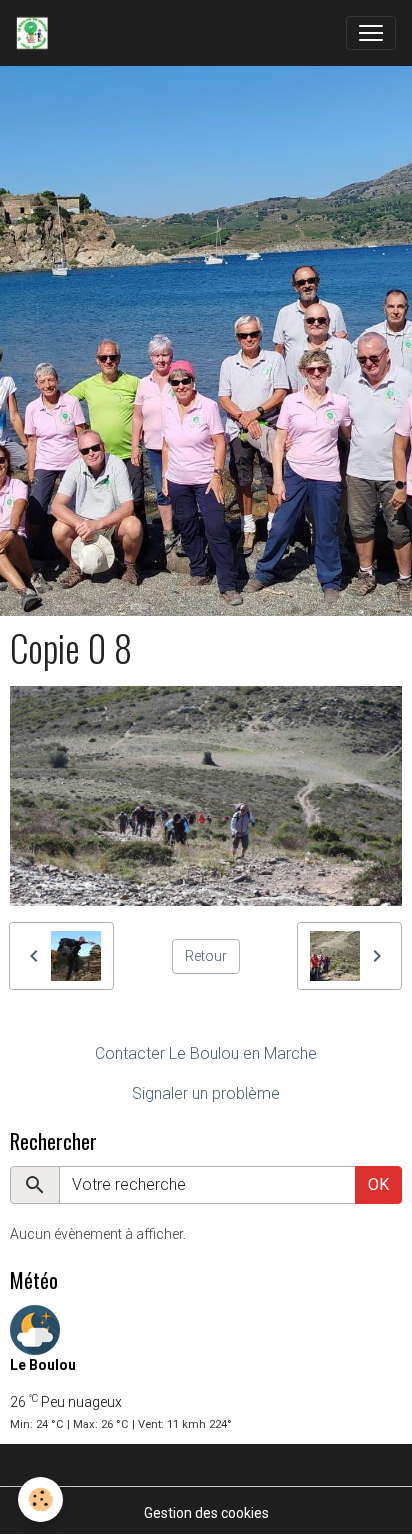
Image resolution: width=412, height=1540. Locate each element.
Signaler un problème (206, 1093)
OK (378, 1184)
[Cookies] (40, 1499)
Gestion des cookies (206, 1513)
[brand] (36, 33)
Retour (206, 956)
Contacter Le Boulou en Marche (206, 1053)
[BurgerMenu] (371, 33)
